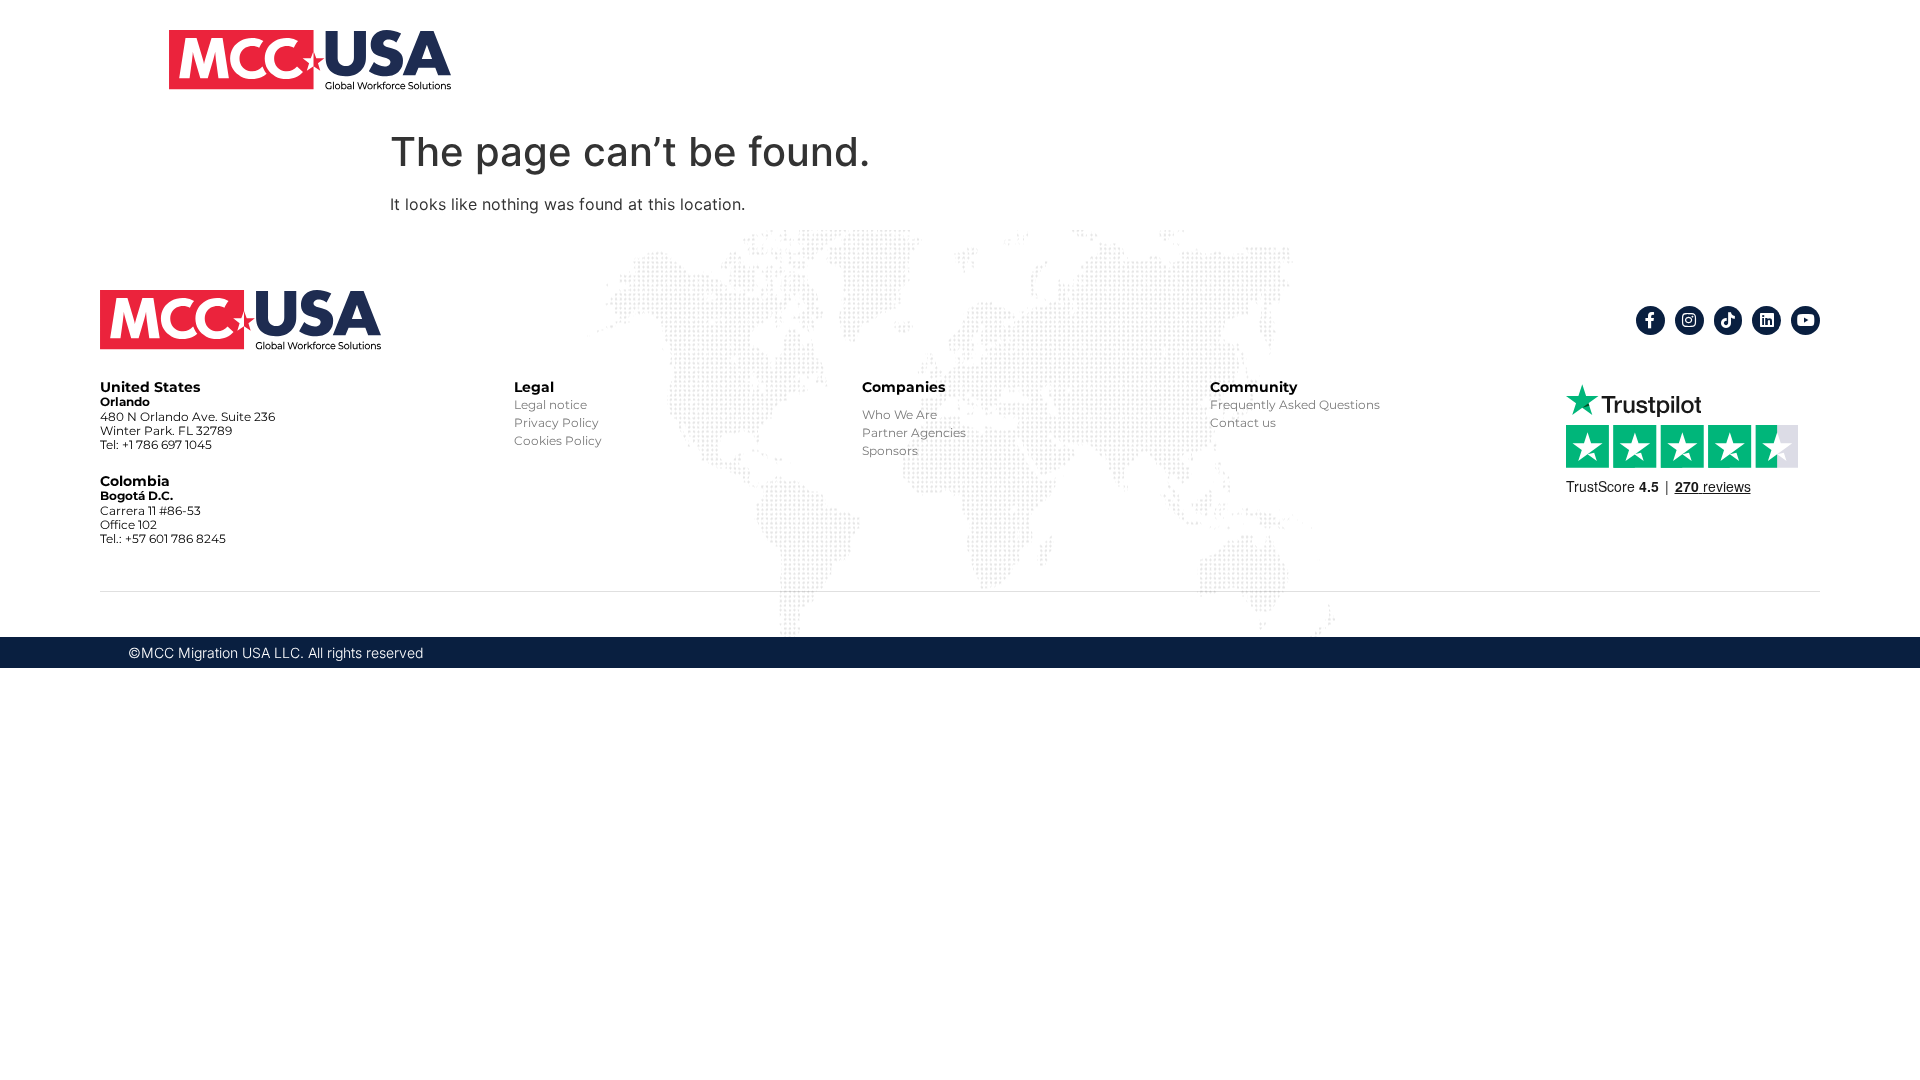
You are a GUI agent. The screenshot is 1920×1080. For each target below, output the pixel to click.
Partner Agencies (914, 432)
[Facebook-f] (1650, 320)
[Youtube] (1805, 320)
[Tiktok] (1728, 320)
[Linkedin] (1766, 320)
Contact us (1243, 422)
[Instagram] (1689, 320)
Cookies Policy (558, 440)
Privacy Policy (556, 422)
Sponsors (890, 450)
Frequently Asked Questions (1295, 404)
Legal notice (550, 404)
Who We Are (899, 414)
